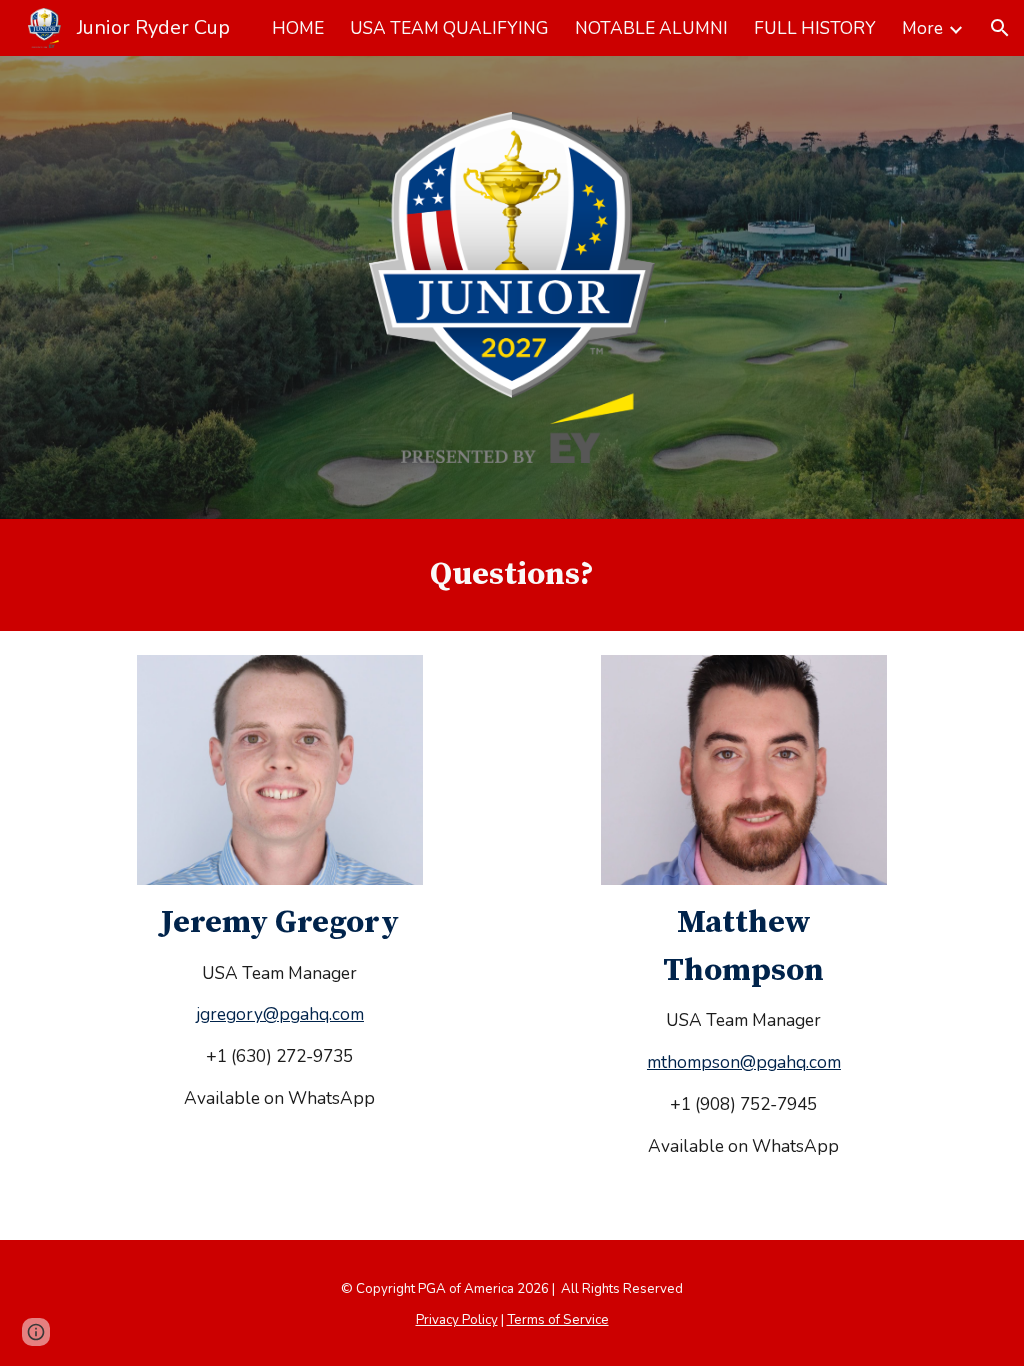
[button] (1000, 28)
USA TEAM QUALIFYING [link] (449, 28)
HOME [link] (298, 28)
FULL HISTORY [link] (815, 28)
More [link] (922, 28)
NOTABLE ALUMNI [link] (651, 28)
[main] (511, 575)
